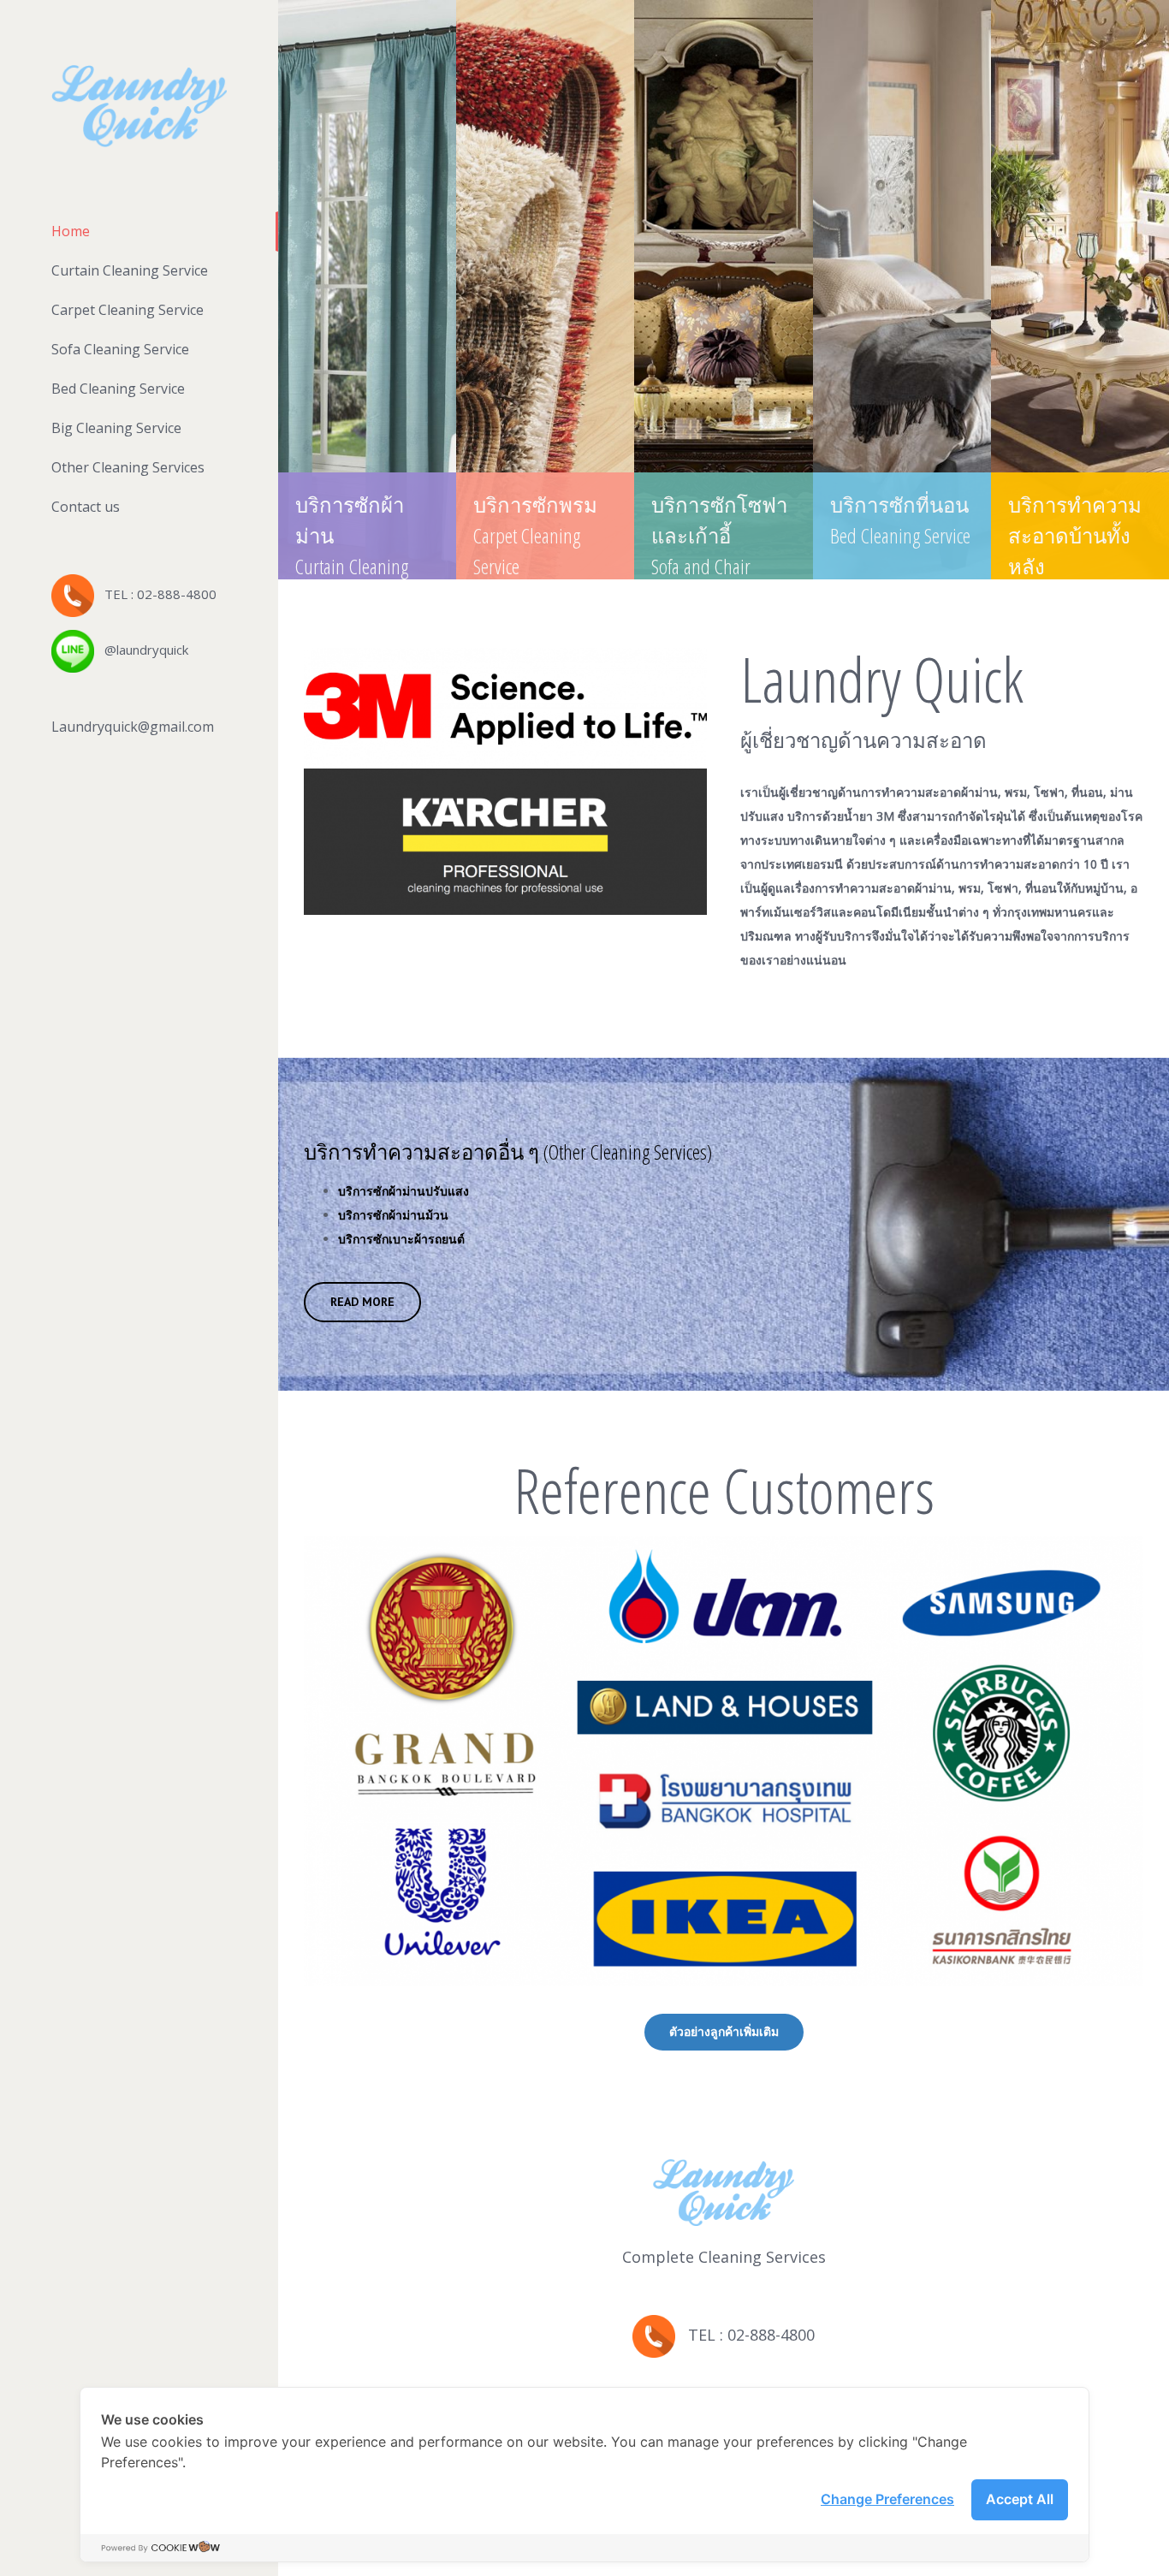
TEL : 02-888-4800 (155, 594)
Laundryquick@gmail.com (133, 727)
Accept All (1020, 2499)
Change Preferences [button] (887, 2499)
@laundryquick (141, 650)
